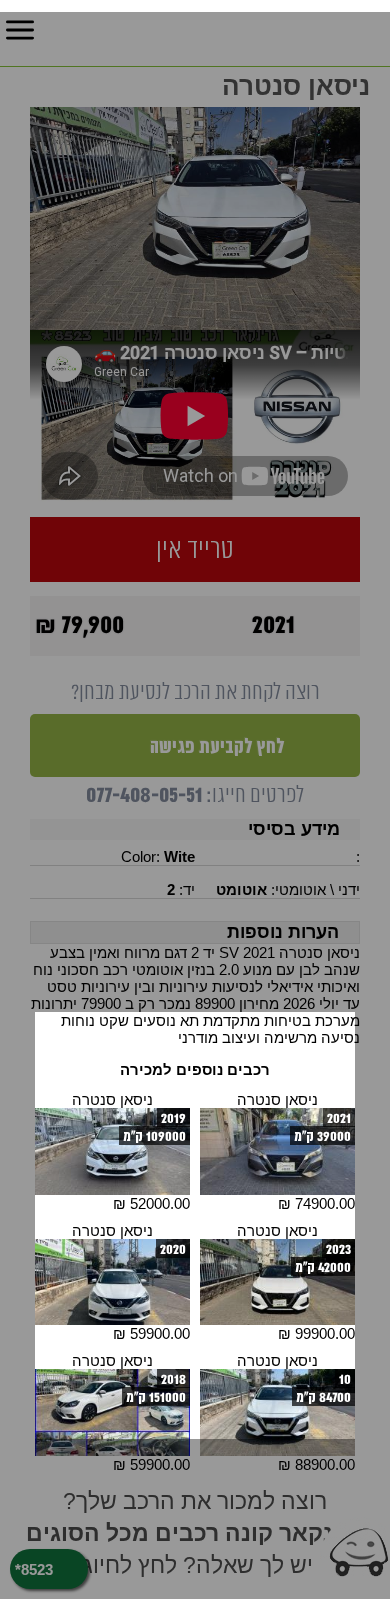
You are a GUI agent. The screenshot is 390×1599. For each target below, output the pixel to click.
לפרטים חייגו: (195, 795)
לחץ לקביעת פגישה (215, 746)
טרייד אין (195, 549)
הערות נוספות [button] (283, 932)
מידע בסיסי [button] (294, 829)
